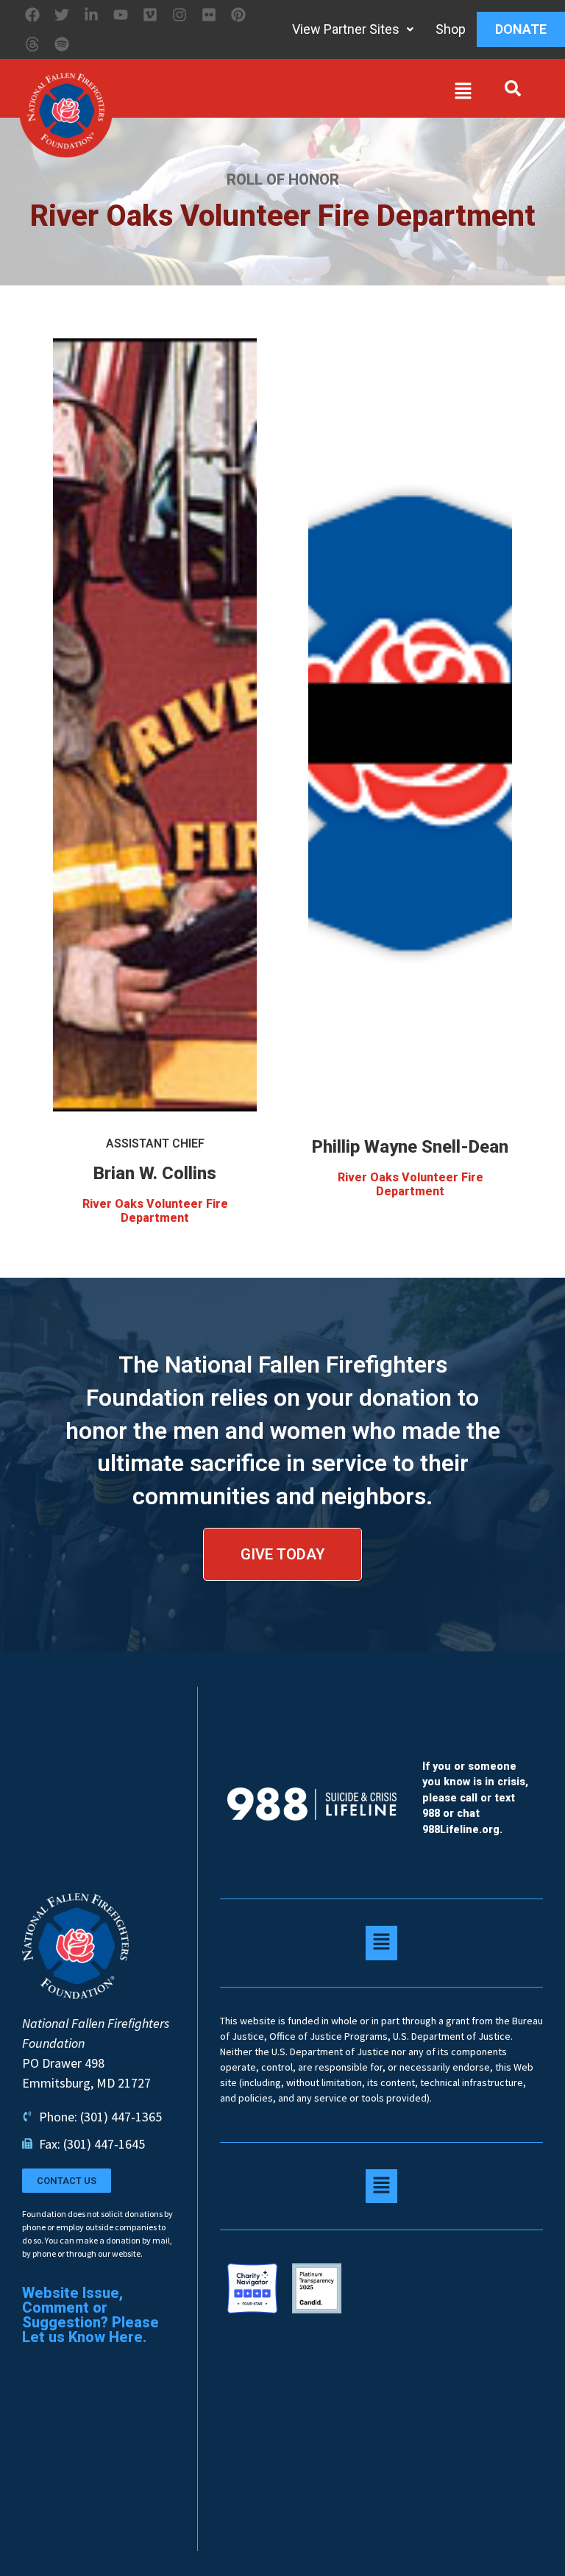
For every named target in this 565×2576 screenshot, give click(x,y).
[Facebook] (32, 15)
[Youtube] (121, 15)
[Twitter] (62, 15)
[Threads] (32, 44)
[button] (296, 94)
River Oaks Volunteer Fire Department (155, 1211)
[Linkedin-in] (91, 15)
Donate (521, 29)
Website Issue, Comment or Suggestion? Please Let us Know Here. (90, 2315)
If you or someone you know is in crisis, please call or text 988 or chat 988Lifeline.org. (475, 1798)
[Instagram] (180, 15)
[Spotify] (62, 44)
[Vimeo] (150, 15)
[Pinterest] (238, 15)
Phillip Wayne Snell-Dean (410, 1147)
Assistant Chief (155, 1143)
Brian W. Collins (155, 1173)
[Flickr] (209, 15)
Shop (451, 29)
